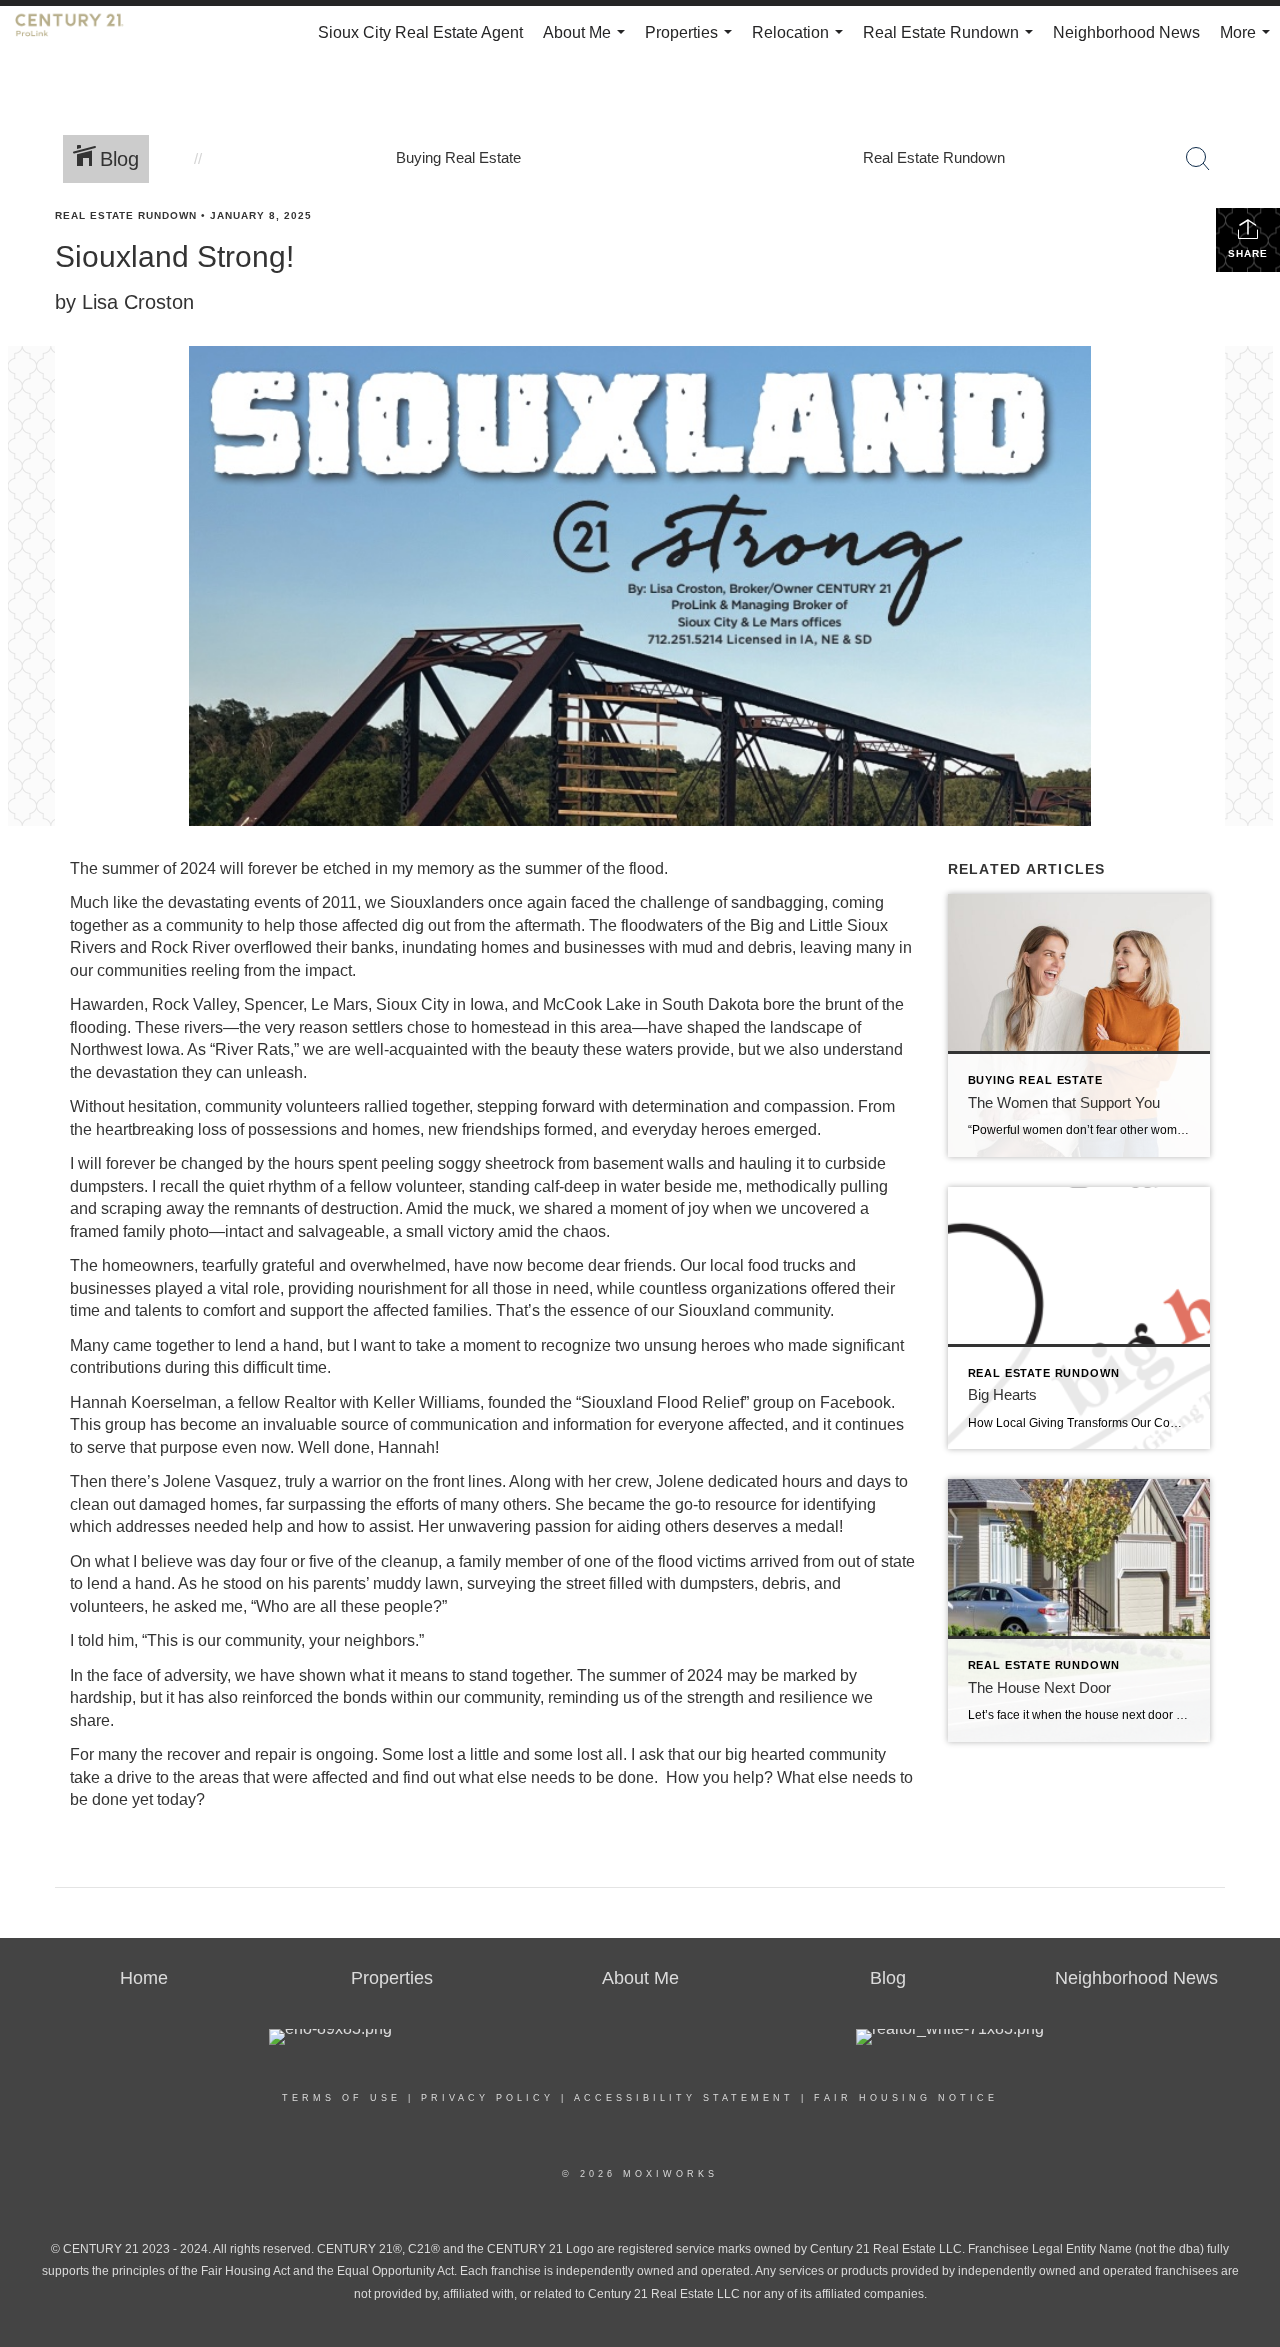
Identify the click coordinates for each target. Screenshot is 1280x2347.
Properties (692, 42)
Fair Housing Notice (906, 2098)
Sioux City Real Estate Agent (420, 32)
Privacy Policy (487, 2098)
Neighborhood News (1126, 32)
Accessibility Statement (684, 2098)
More (1249, 42)
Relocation (801, 42)
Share (1248, 253)
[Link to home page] (79, 33)
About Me (588, 42)
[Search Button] (1198, 159)
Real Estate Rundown (952, 42)
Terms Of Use (341, 2098)
